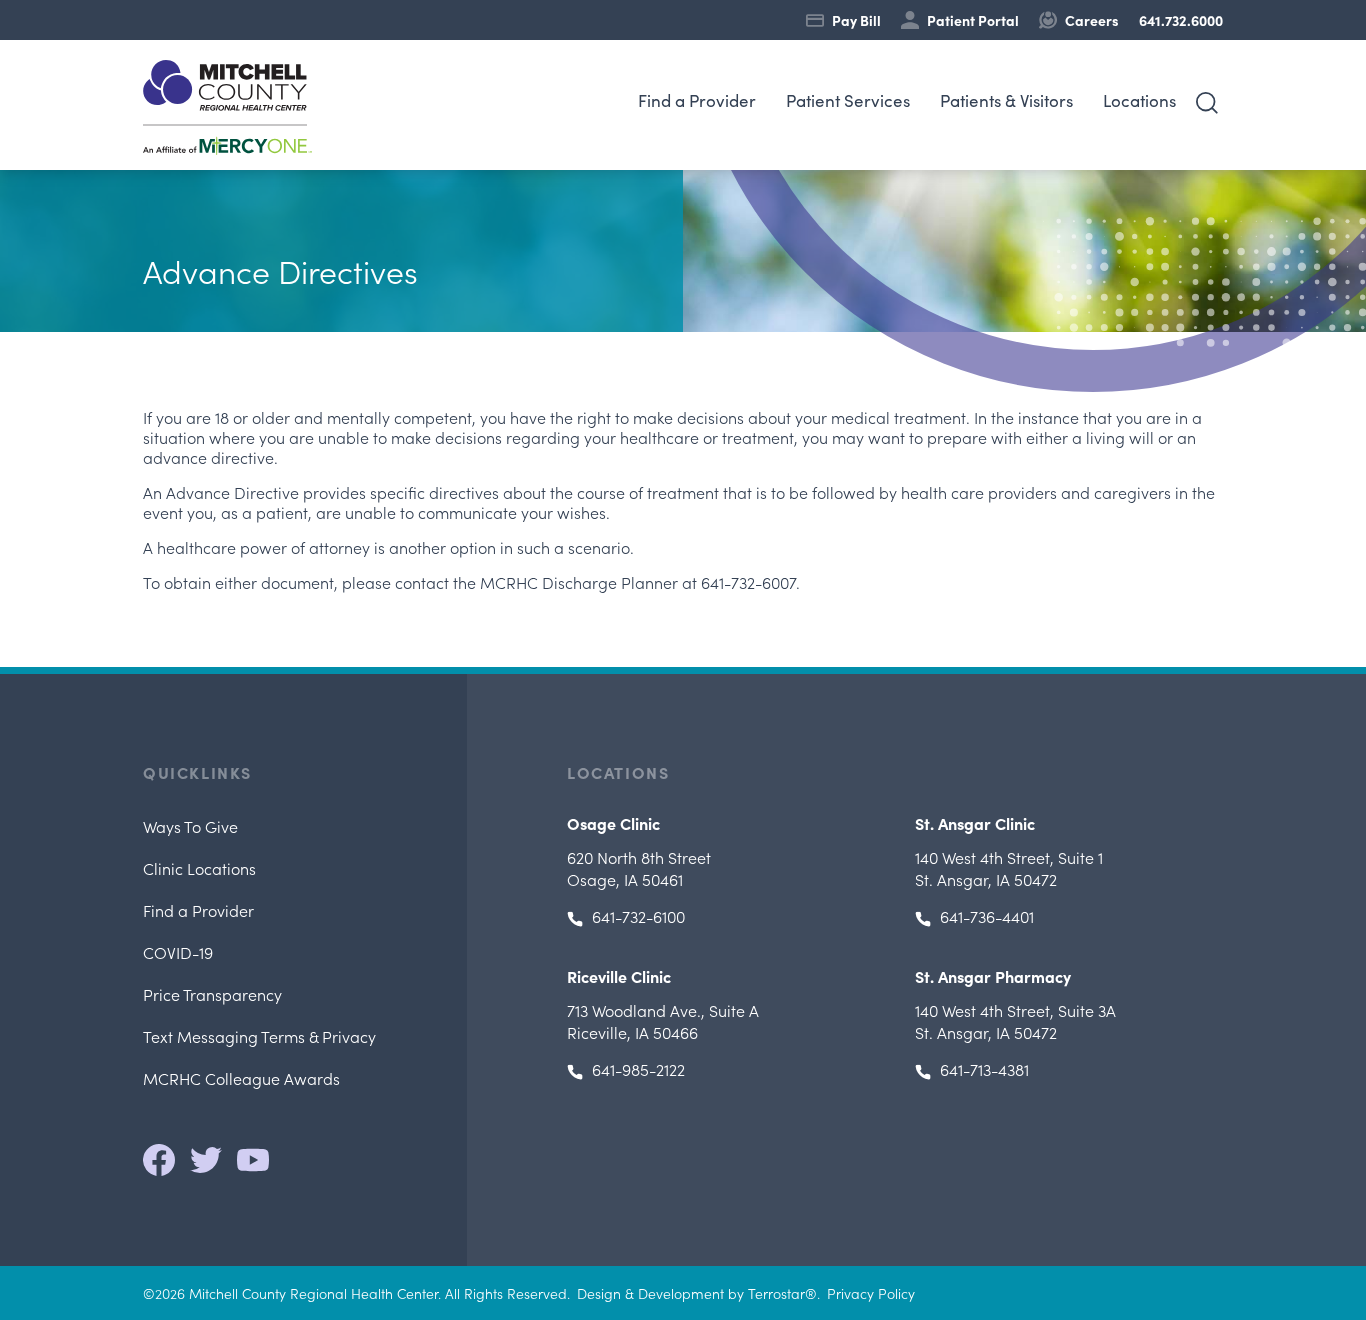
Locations (1139, 100)
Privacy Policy (871, 1293)
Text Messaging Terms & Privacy (259, 1036)
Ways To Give (190, 826)
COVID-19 (178, 952)
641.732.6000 (1181, 20)
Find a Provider (697, 100)
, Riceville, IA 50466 (663, 1021)
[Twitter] (206, 1160)
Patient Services (848, 100)
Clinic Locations (199, 868)
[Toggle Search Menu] (1207, 103)
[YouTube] (253, 1160)
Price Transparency (212, 994)
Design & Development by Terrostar (691, 1293)
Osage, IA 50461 (639, 868)
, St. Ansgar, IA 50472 (1009, 868)
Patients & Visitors (1006, 100)
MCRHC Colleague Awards (241, 1078)
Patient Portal (973, 20)
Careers (1092, 20)
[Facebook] (159, 1160)
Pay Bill (856, 20)
